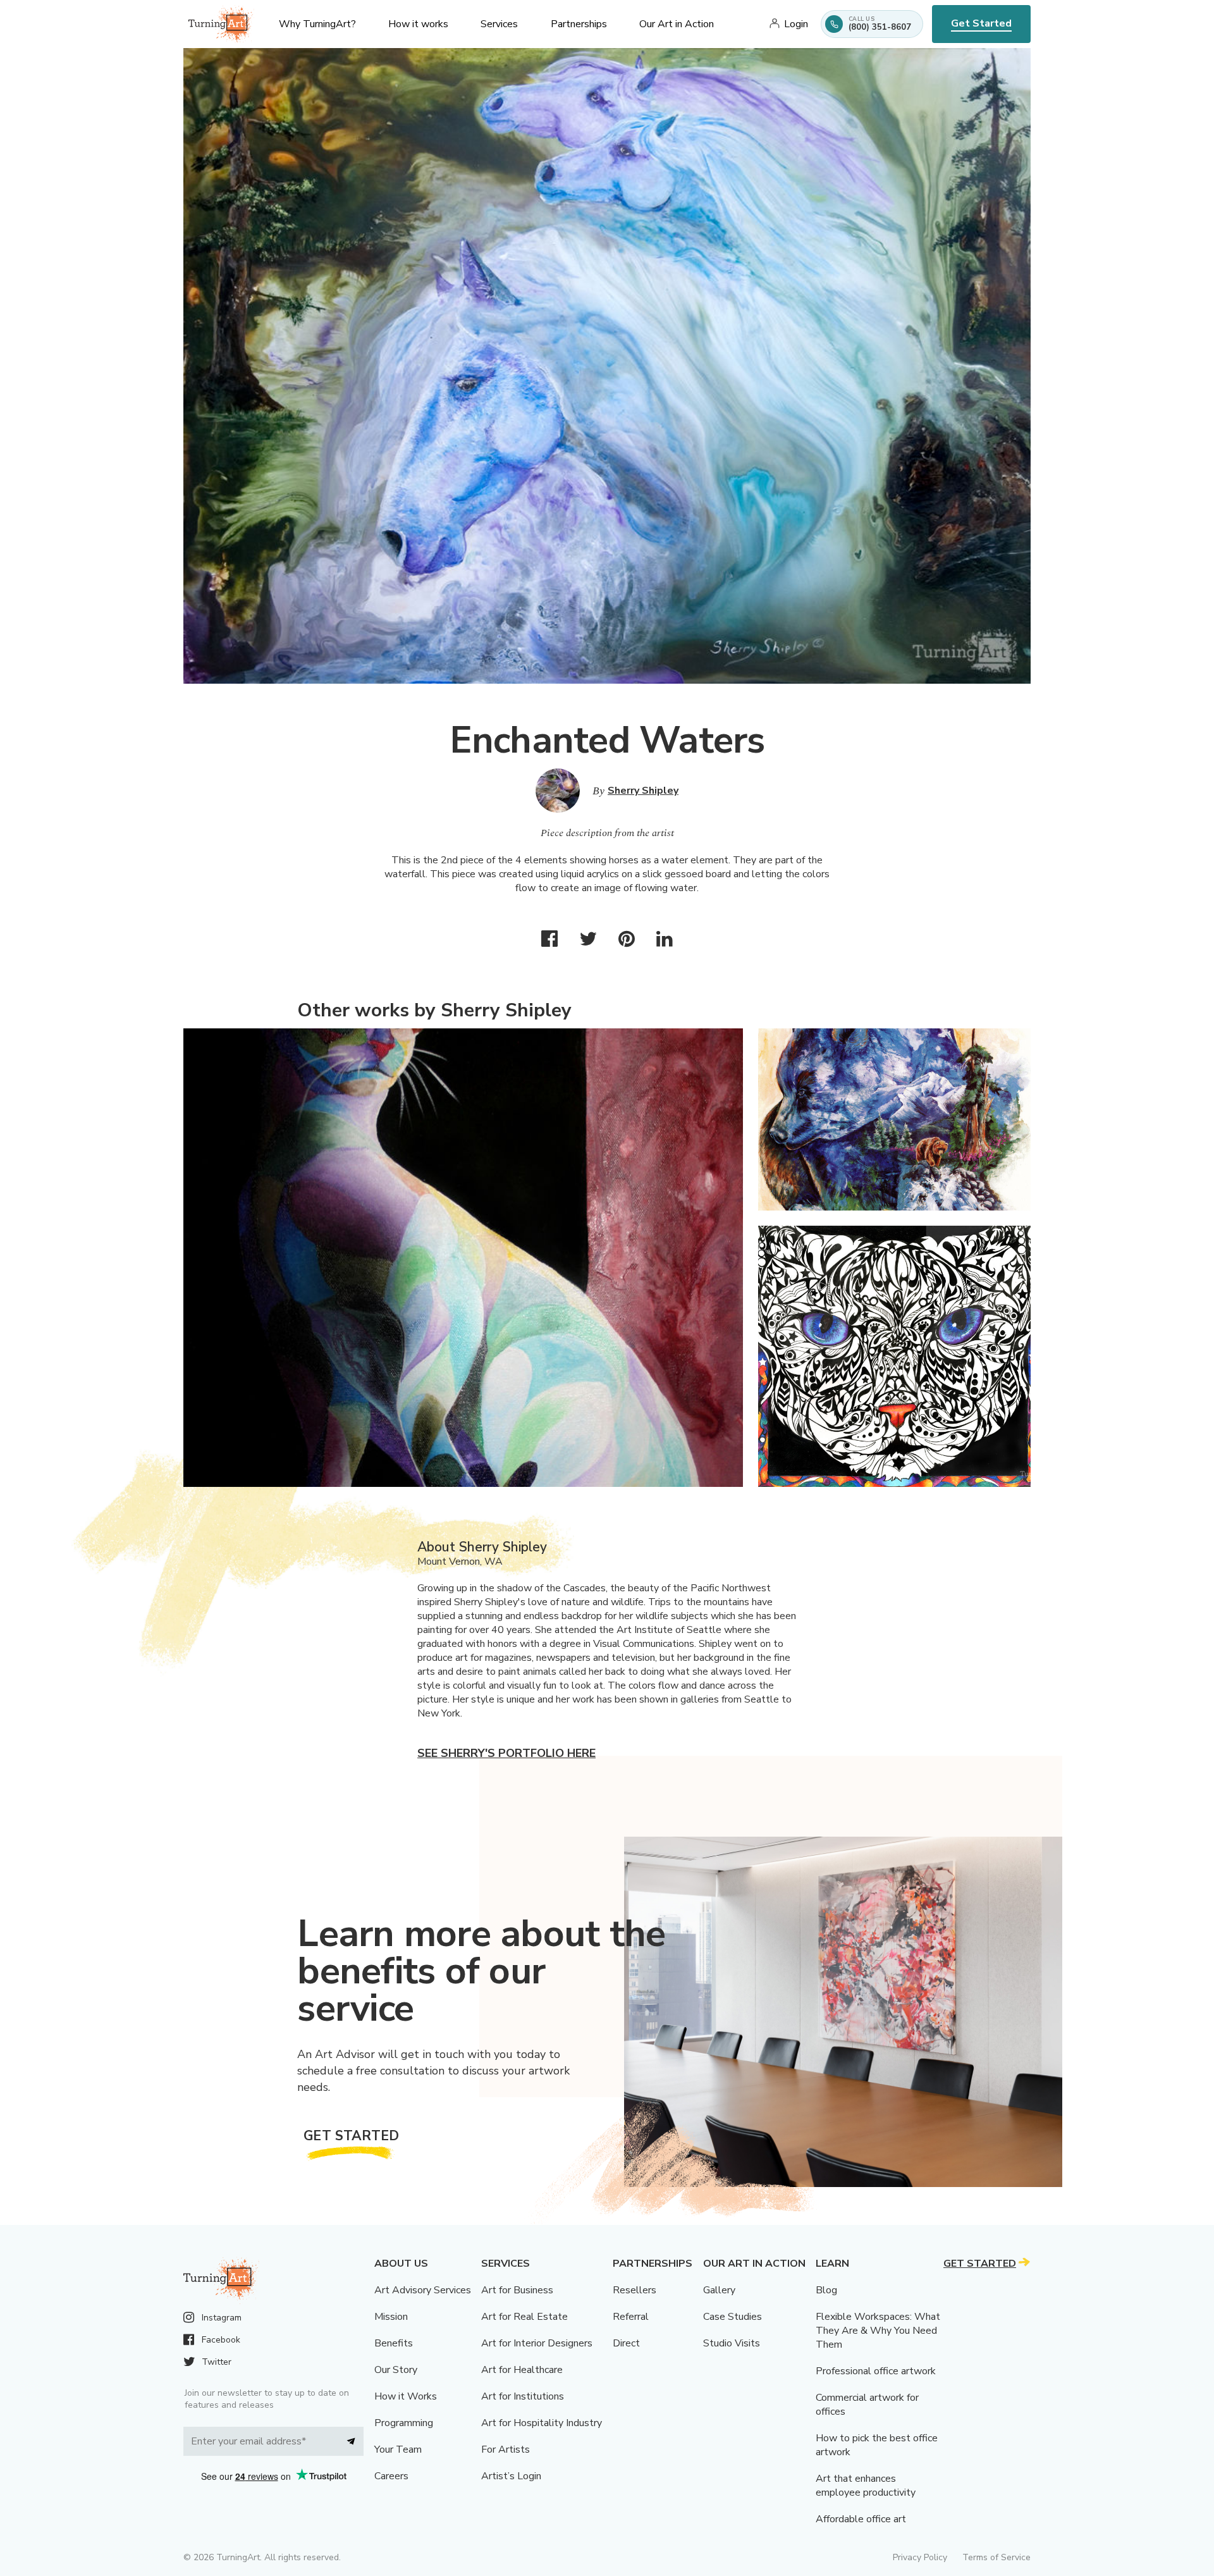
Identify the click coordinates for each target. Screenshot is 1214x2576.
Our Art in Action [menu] (677, 24)
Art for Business (517, 2290)
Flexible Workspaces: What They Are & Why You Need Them (878, 2331)
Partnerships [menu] (579, 24)
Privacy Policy (920, 2557)
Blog (826, 2290)
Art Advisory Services (423, 2290)
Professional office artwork (876, 2371)
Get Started (981, 23)
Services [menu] (499, 24)
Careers (391, 2476)
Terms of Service (996, 2557)
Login (796, 24)
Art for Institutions (523, 2396)
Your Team (398, 2450)
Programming (404, 2423)
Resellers (635, 2290)
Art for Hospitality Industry (542, 2423)
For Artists (506, 2450)
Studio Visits (732, 2343)
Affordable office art (861, 2519)
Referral (631, 2317)
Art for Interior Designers (537, 2343)
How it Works (406, 2396)
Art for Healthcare (522, 2370)
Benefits (394, 2343)
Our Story (396, 2370)
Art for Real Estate (524, 2317)
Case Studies (733, 2317)
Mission (391, 2317)
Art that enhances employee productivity (866, 2486)
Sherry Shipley (643, 791)
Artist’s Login (511, 2476)
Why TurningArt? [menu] (317, 24)
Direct (626, 2343)
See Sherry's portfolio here (506, 1753)
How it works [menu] (418, 24)
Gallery (719, 2290)
